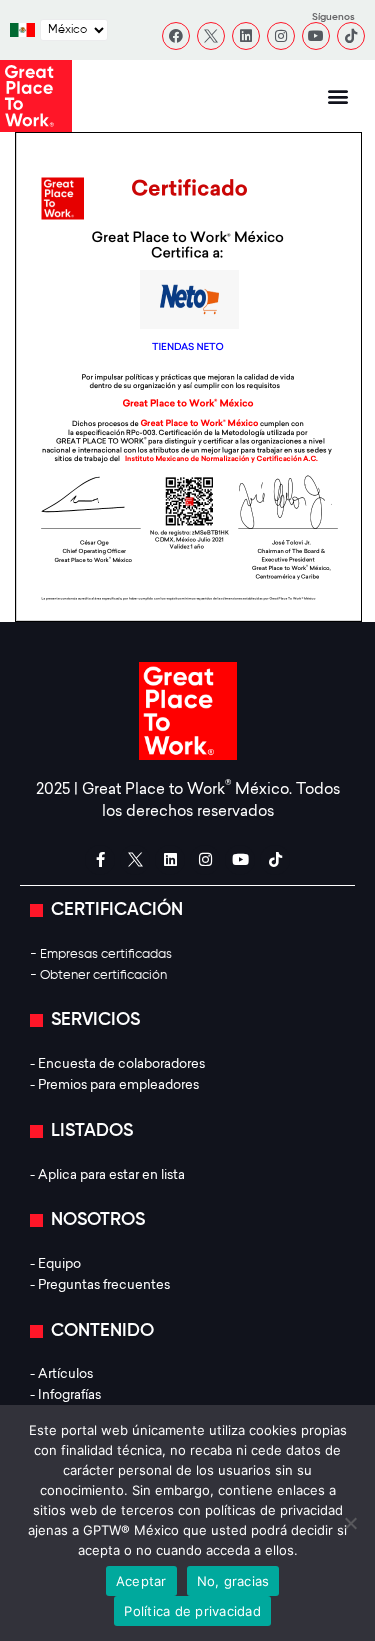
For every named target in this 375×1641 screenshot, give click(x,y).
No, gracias (233, 1581)
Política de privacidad (192, 1611)
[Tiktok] (351, 36)
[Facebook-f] (100, 860)
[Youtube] (316, 36)
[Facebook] (176, 36)
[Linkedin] (246, 36)
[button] (337, 96)
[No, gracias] (350, 1523)
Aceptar (141, 1581)
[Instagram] (281, 36)
